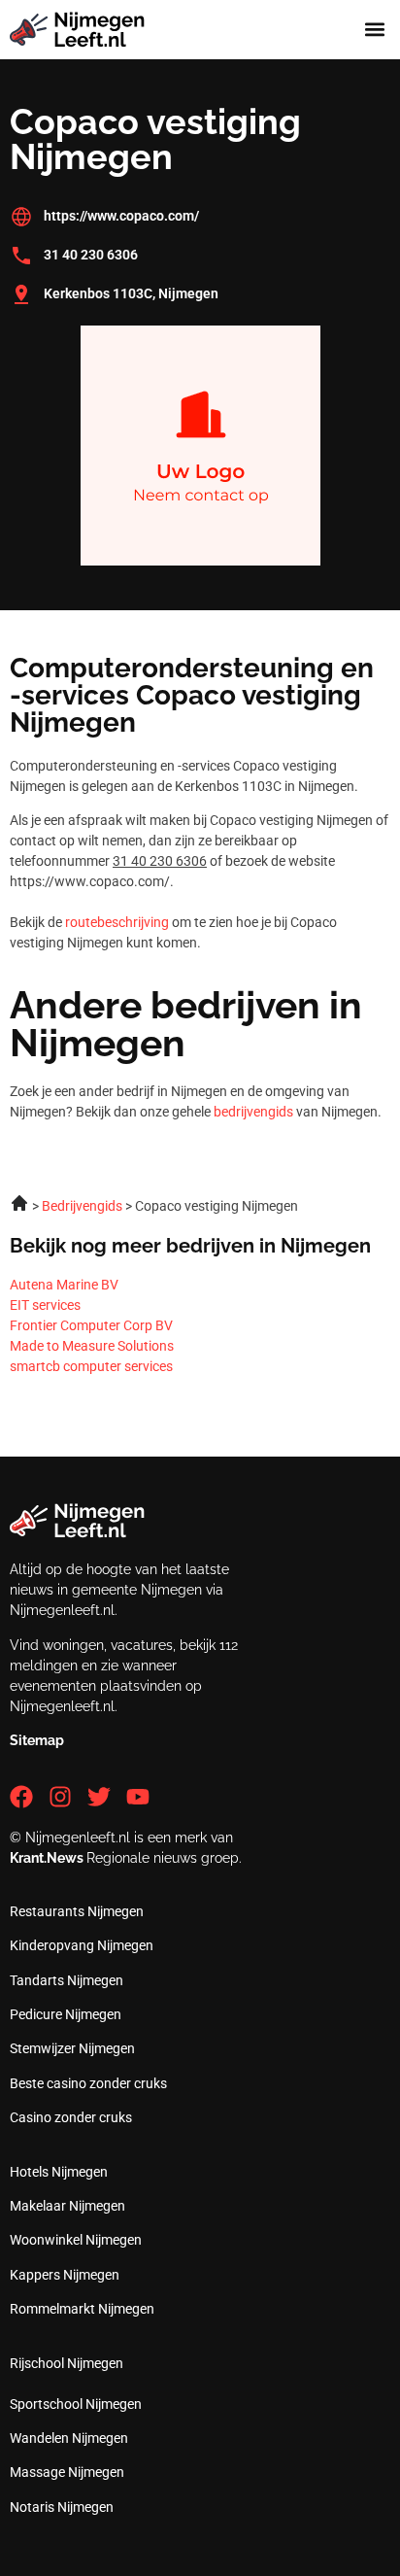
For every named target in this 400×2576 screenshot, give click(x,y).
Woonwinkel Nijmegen (76, 2240)
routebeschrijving (117, 922)
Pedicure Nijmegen (66, 2014)
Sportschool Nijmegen (76, 2404)
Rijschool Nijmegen (67, 2363)
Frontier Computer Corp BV (91, 1325)
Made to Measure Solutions (92, 1346)
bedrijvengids (253, 1112)
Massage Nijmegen (67, 2472)
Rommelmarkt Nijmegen (82, 2309)
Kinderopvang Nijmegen (82, 1945)
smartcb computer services (91, 1366)
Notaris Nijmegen (62, 2507)
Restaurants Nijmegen (77, 1911)
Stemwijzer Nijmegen (72, 2048)
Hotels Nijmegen (59, 2172)
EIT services (45, 1305)
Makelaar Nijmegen (67, 2206)
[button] (374, 30)
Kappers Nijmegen (65, 2275)
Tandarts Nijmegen (67, 1980)
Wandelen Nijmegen (69, 2438)
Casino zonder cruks (71, 2117)
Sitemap (37, 1740)
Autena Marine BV (64, 1285)
